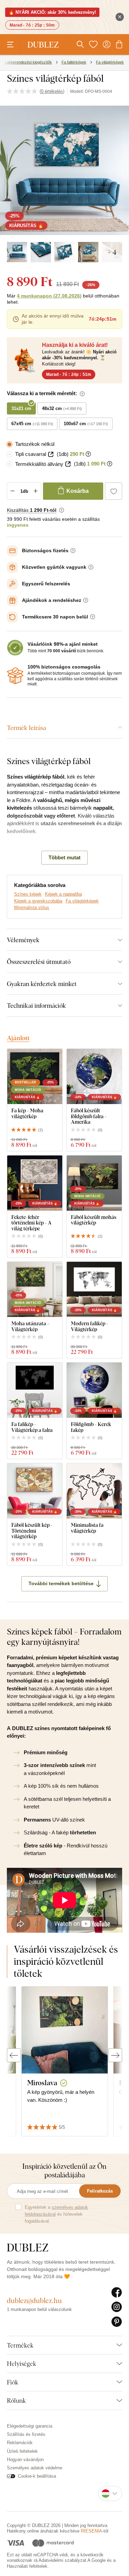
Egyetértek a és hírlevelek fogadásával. (56, 2214)
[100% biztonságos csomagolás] (15, 676)
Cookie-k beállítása (37, 2476)
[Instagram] (117, 2307)
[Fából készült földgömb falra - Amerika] (94, 1076)
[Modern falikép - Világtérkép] (94, 1289)
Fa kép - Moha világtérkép (27, 1113)
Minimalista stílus (32, 908)
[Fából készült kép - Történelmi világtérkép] (35, 1491)
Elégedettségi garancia (30, 2426)
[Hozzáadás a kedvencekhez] (114, 491)
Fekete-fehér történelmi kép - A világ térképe (31, 1223)
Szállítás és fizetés (26, 2434)
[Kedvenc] (93, 45)
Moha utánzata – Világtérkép (30, 1326)
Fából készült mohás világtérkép (94, 1220)
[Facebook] (117, 2293)
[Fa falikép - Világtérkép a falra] (35, 1390)
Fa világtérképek (82, 901)
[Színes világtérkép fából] (17, 252)
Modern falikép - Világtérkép (90, 1326)
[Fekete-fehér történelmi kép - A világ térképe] (35, 1183)
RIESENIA (92, 2531)
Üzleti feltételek (22, 2451)
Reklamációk (20, 2443)
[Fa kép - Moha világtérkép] (35, 1076)
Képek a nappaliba (63, 894)
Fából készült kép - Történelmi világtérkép (32, 1531)
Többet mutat (64, 857)
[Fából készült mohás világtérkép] (94, 1183)
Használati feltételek (27, 2566)
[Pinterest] (117, 2322)
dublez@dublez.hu (34, 2300)
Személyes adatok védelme (35, 2468)
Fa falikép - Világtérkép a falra (32, 1427)
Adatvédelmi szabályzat (62, 2560)
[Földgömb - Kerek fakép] (94, 1390)
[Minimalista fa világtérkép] (94, 1491)
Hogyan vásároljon (25, 2460)
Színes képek (28, 894)
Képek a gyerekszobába (38, 901)
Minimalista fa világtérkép (87, 1528)
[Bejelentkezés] (107, 45)
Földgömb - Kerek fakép (91, 1427)
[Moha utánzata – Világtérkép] (35, 1289)
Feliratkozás (100, 2191)
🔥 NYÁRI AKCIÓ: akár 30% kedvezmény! (52, 12)
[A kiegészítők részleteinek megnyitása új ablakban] (51, 454)
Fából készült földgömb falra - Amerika (89, 1116)
